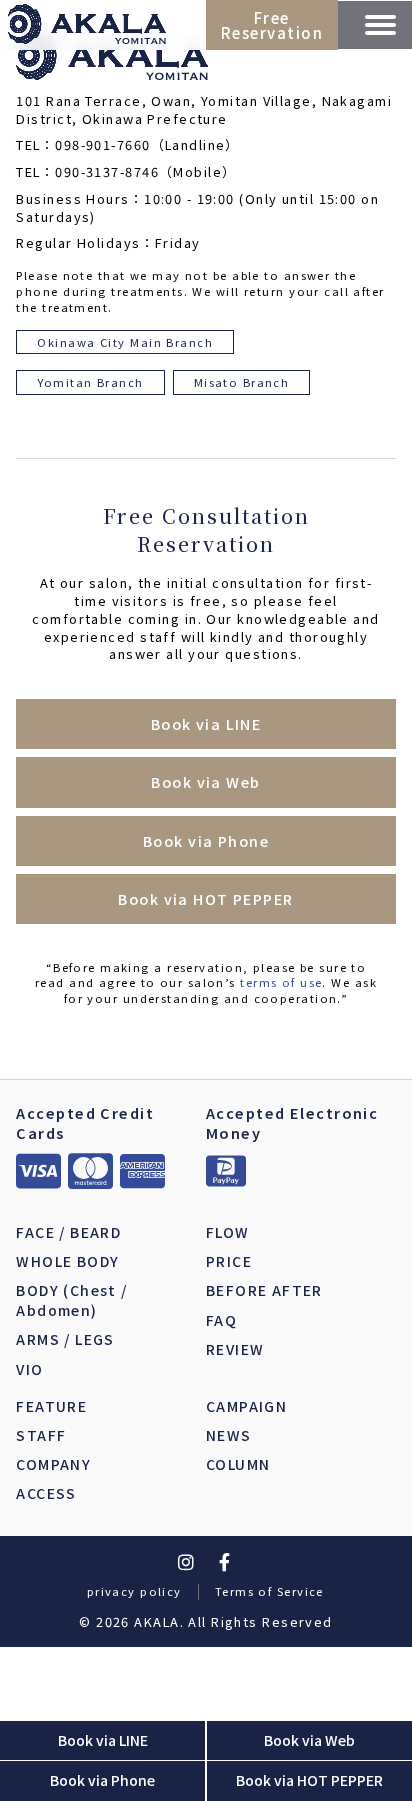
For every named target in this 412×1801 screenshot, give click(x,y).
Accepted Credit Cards (85, 1122)
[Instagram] (186, 1562)
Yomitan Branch (90, 382)
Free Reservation (272, 25)
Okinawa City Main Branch (125, 342)
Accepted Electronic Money (292, 1122)
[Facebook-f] (226, 1562)
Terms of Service (269, 1591)
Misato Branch (242, 382)
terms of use (281, 982)
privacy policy (134, 1591)
